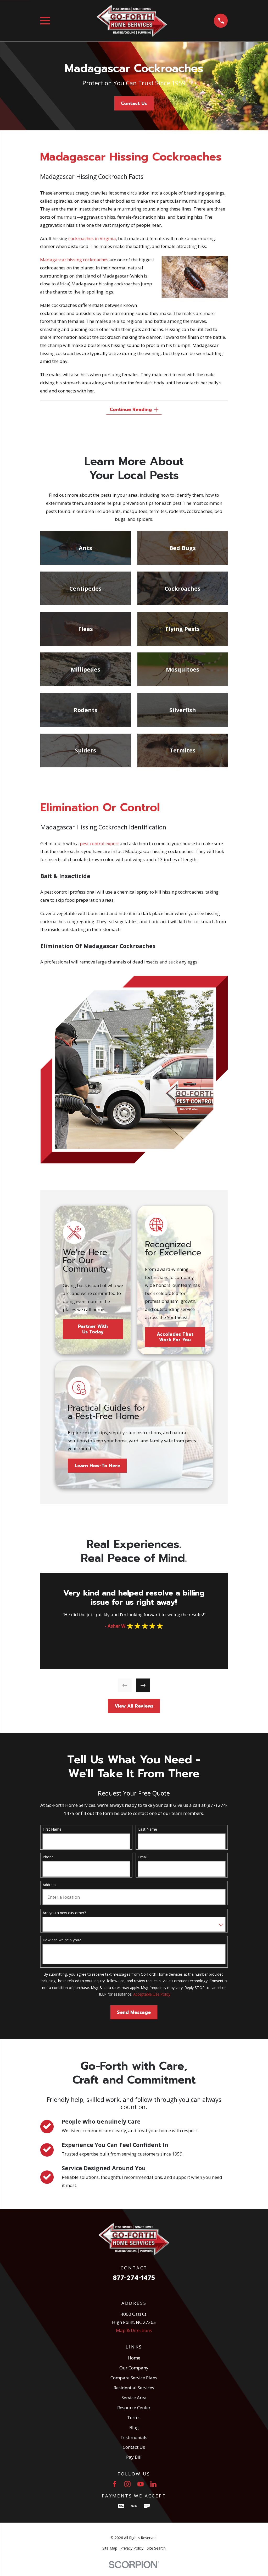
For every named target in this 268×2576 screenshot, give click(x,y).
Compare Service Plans (134, 2378)
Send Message (134, 2012)
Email (143, 1857)
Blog (134, 2427)
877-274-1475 (134, 2278)
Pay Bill (134, 2457)
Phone (48, 1857)
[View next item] (143, 1685)
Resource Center (134, 2408)
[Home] (132, 21)
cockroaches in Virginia (92, 238)
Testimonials (134, 2437)
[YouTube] (141, 2484)
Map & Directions (134, 2330)
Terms (134, 2417)
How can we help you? (62, 1940)
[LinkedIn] (153, 2484)
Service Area (134, 2398)
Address (49, 1885)
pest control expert (99, 843)
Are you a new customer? (64, 1913)
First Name (52, 1829)
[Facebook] (115, 2484)
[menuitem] (110, 2548)
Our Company (134, 2368)
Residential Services (134, 2388)
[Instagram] (127, 2484)
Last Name (148, 1829)
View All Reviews (134, 1706)
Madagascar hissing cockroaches (74, 260)
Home (134, 2358)
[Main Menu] (45, 21)
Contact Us (134, 103)
